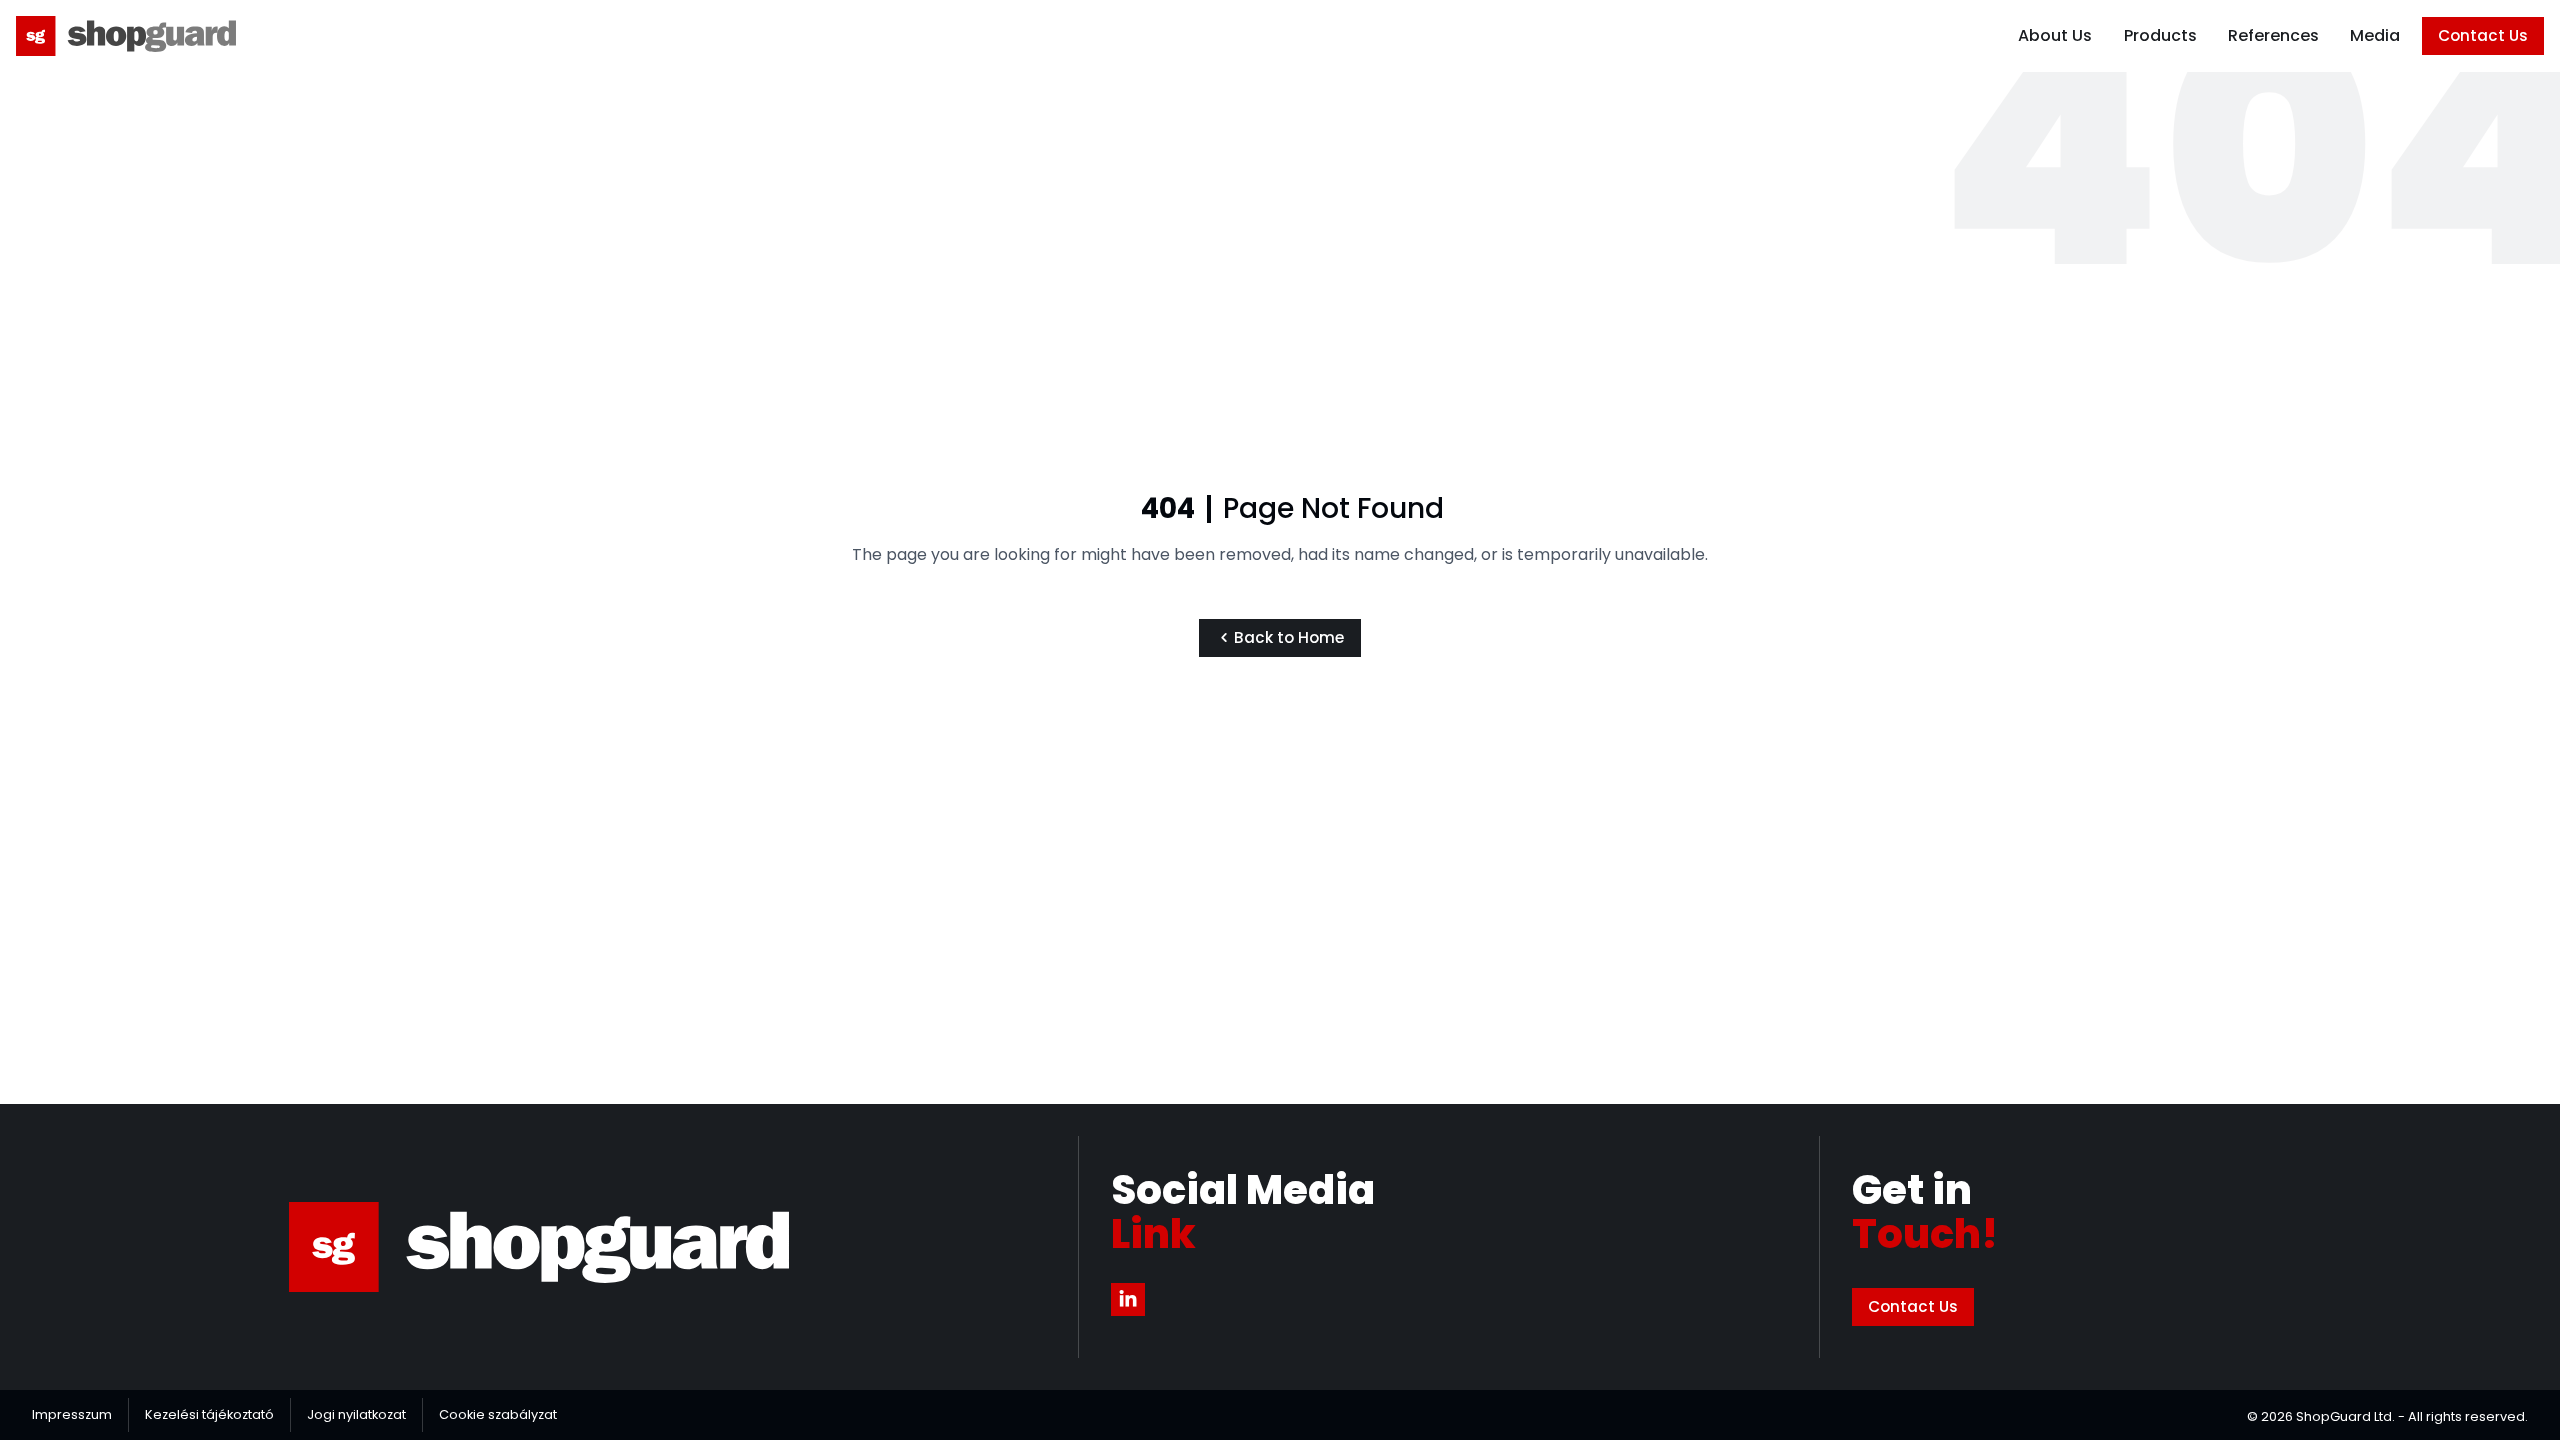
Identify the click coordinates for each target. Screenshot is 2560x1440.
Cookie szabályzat (498, 1414)
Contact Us (2483, 35)
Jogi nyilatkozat (356, 1414)
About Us (2055, 35)
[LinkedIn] (1128, 1299)
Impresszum (72, 1414)
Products (2160, 35)
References (2273, 35)
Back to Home (1290, 637)
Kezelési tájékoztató (209, 1414)
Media (2375, 35)
